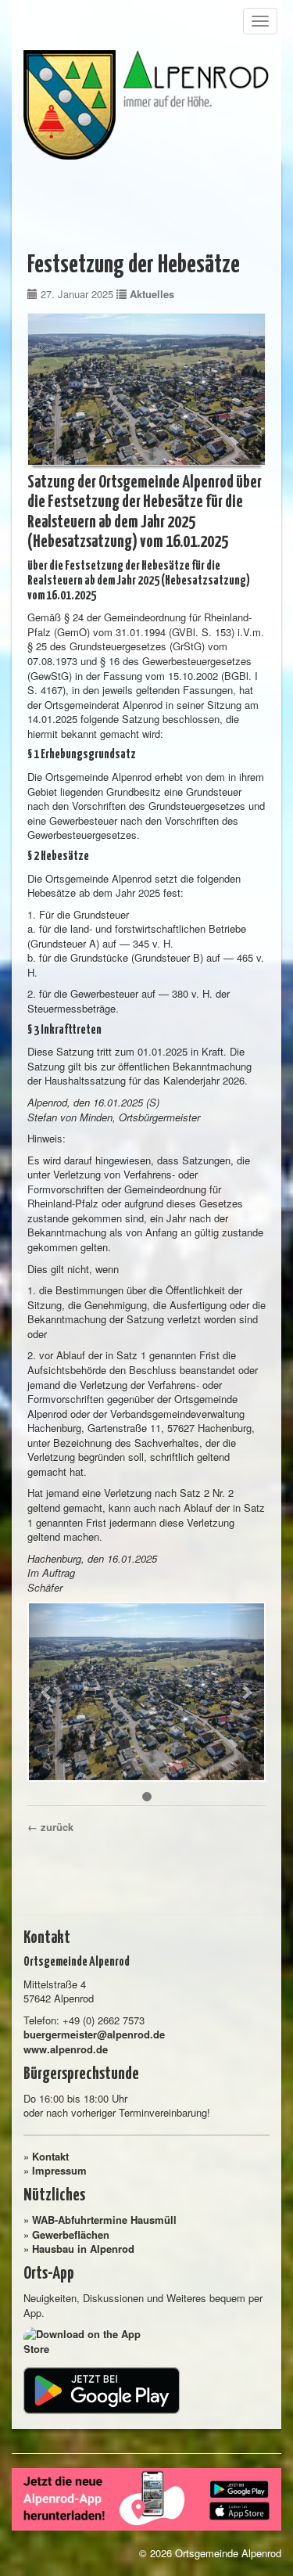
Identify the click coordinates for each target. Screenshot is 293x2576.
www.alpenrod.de (66, 2049)
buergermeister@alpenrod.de (94, 2034)
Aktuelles (152, 294)
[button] (46, 1692)
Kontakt (50, 2156)
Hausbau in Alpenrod (83, 2249)
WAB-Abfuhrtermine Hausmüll (104, 2220)
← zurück (50, 1827)
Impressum (59, 2170)
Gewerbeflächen (71, 2234)
